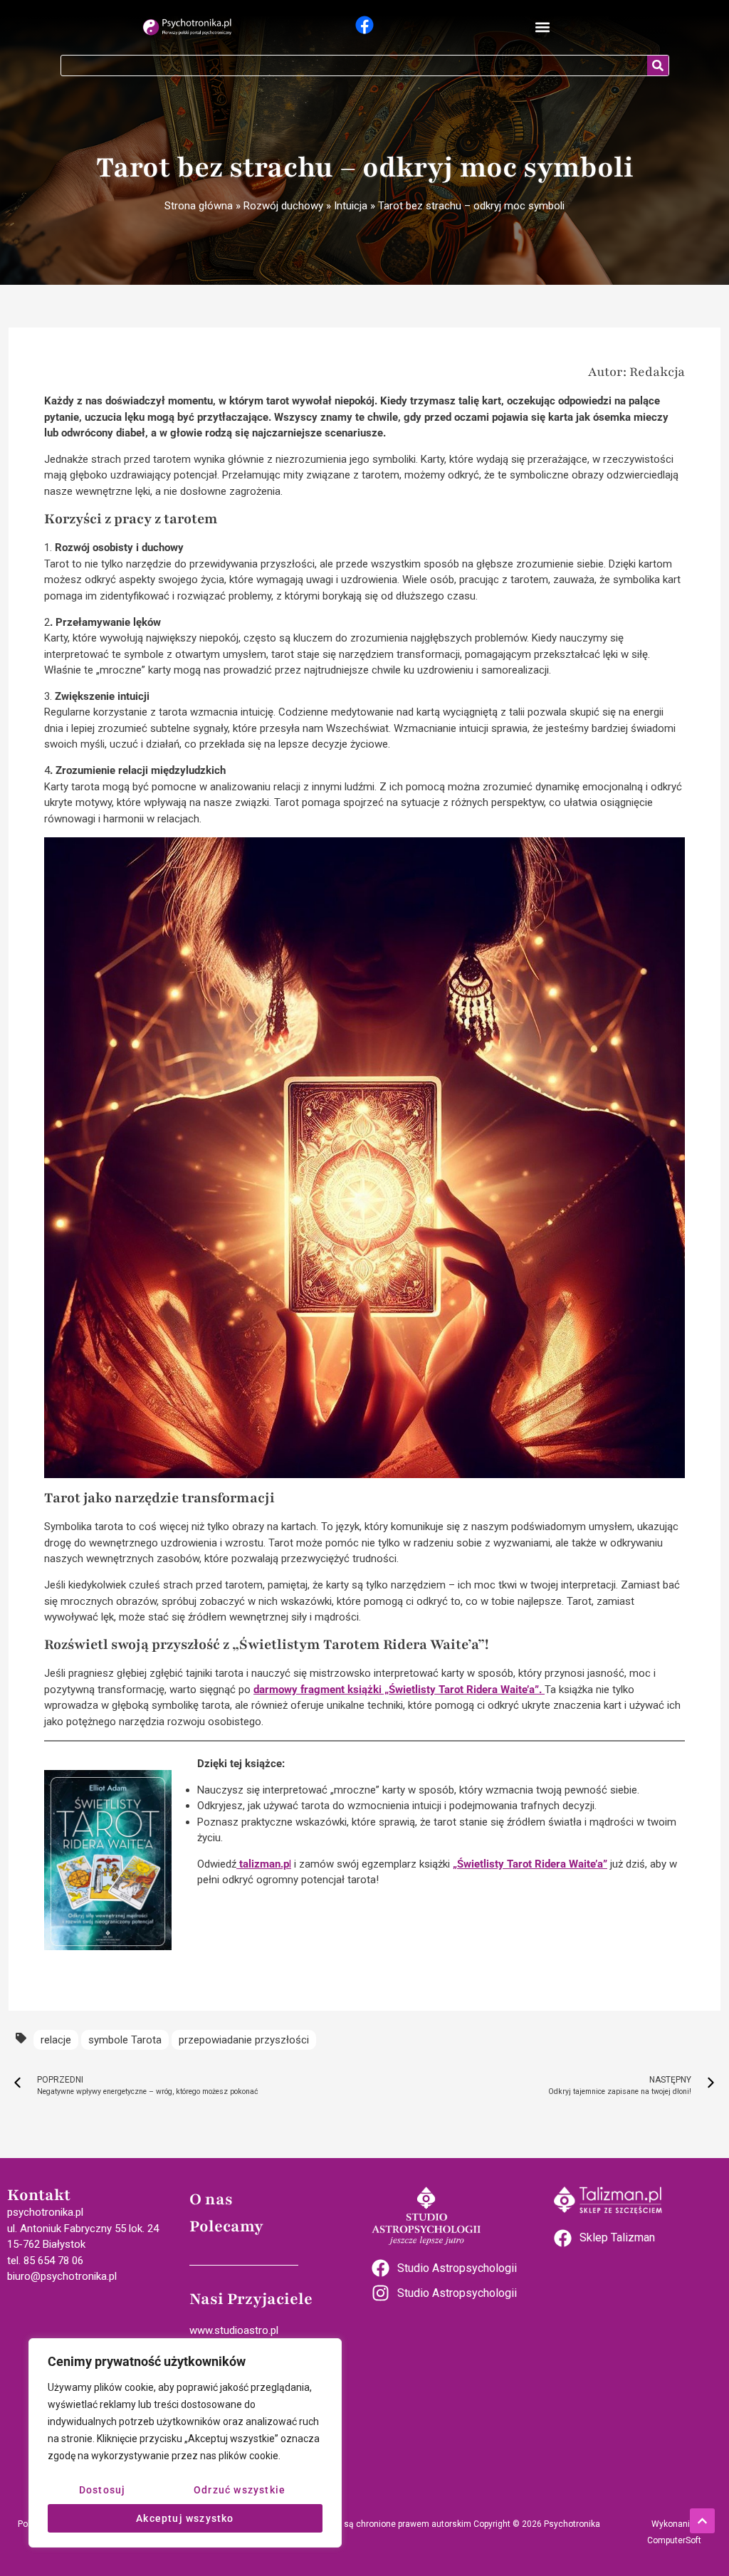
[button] (542, 27)
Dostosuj (103, 2490)
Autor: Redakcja (636, 372)
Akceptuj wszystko (185, 2518)
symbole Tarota (125, 2040)
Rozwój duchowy (283, 206)
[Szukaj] (658, 66)
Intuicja (351, 206)
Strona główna (199, 206)
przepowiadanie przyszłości (244, 2040)
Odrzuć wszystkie (240, 2490)
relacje (56, 2040)
